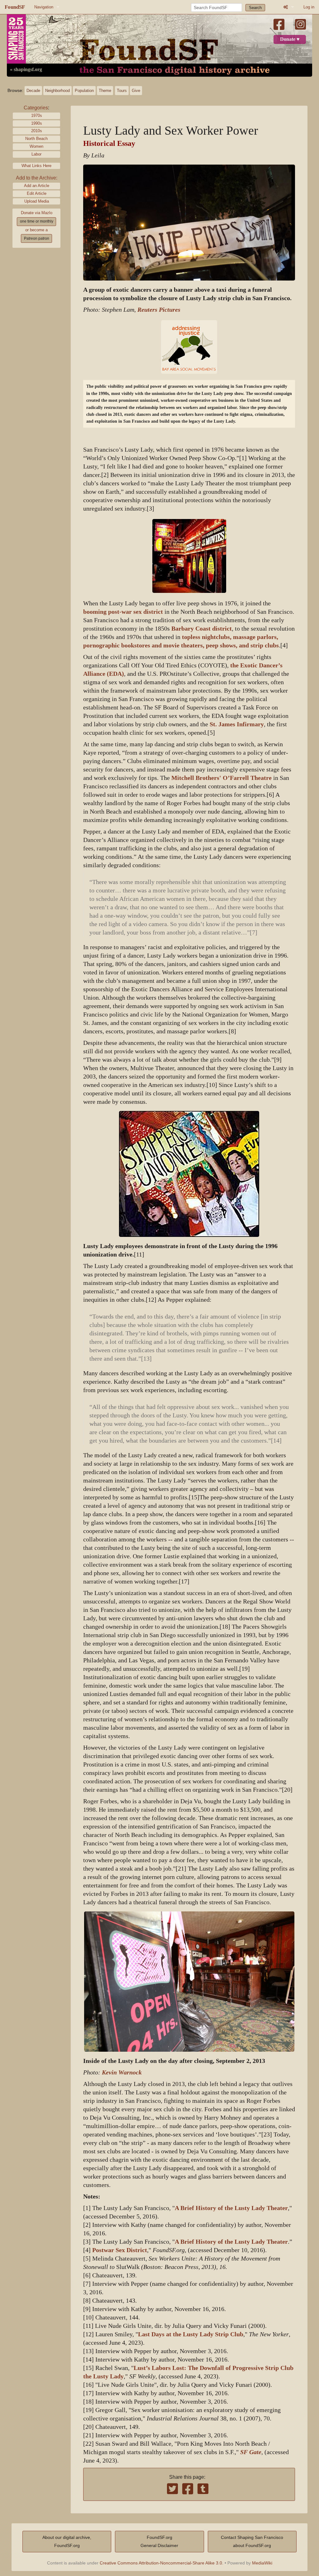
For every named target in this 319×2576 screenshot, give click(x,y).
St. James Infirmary (237, 724)
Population (84, 91)
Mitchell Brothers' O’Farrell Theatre (221, 778)
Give (136, 91)
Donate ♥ (290, 39)
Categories (36, 108)
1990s (37, 123)
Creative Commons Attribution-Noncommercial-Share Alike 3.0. (162, 2563)
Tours (122, 91)
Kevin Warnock (122, 2072)
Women (36, 146)
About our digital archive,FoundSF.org (67, 2541)
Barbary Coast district (202, 629)
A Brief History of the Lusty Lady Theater (231, 2208)
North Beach (36, 139)
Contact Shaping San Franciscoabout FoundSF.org (252, 2541)
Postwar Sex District (120, 2250)
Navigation (44, 7)
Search (255, 8)
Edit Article (37, 193)
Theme (105, 91)
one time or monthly (37, 221)
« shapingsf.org (26, 70)
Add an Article (37, 186)
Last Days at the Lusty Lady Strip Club (191, 2334)
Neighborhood (57, 91)
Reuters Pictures (159, 310)
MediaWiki (262, 2563)
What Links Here (36, 166)
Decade (33, 91)
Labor (36, 154)
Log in (309, 7)
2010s (37, 131)
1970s (37, 115)
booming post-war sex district (123, 612)
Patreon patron (37, 238)
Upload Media (37, 201)
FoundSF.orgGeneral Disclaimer (159, 2541)
